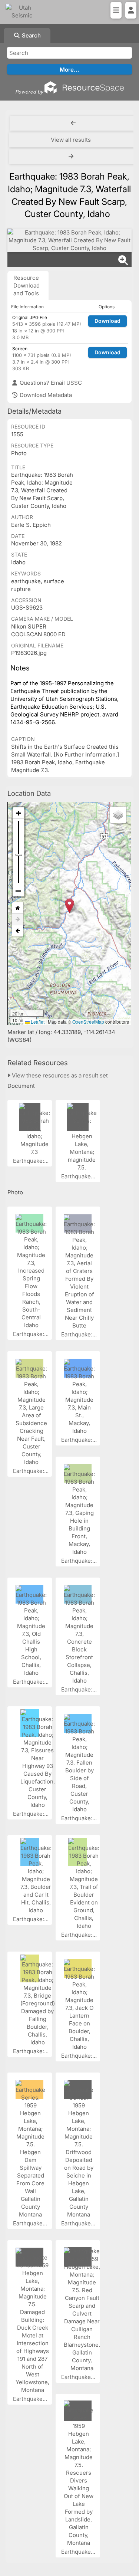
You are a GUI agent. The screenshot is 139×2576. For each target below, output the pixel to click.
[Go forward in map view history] (18, 920)
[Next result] (72, 157)
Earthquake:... (32, 1161)
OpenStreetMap (88, 1022)
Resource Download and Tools (27, 286)
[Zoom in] (19, 813)
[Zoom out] (19, 891)
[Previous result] (73, 123)
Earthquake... (79, 1176)
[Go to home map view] (18, 908)
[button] (69, 906)
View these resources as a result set (59, 1075)
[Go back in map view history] (18, 931)
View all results (71, 140)
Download (107, 321)
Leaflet (37, 1022)
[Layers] (118, 815)
